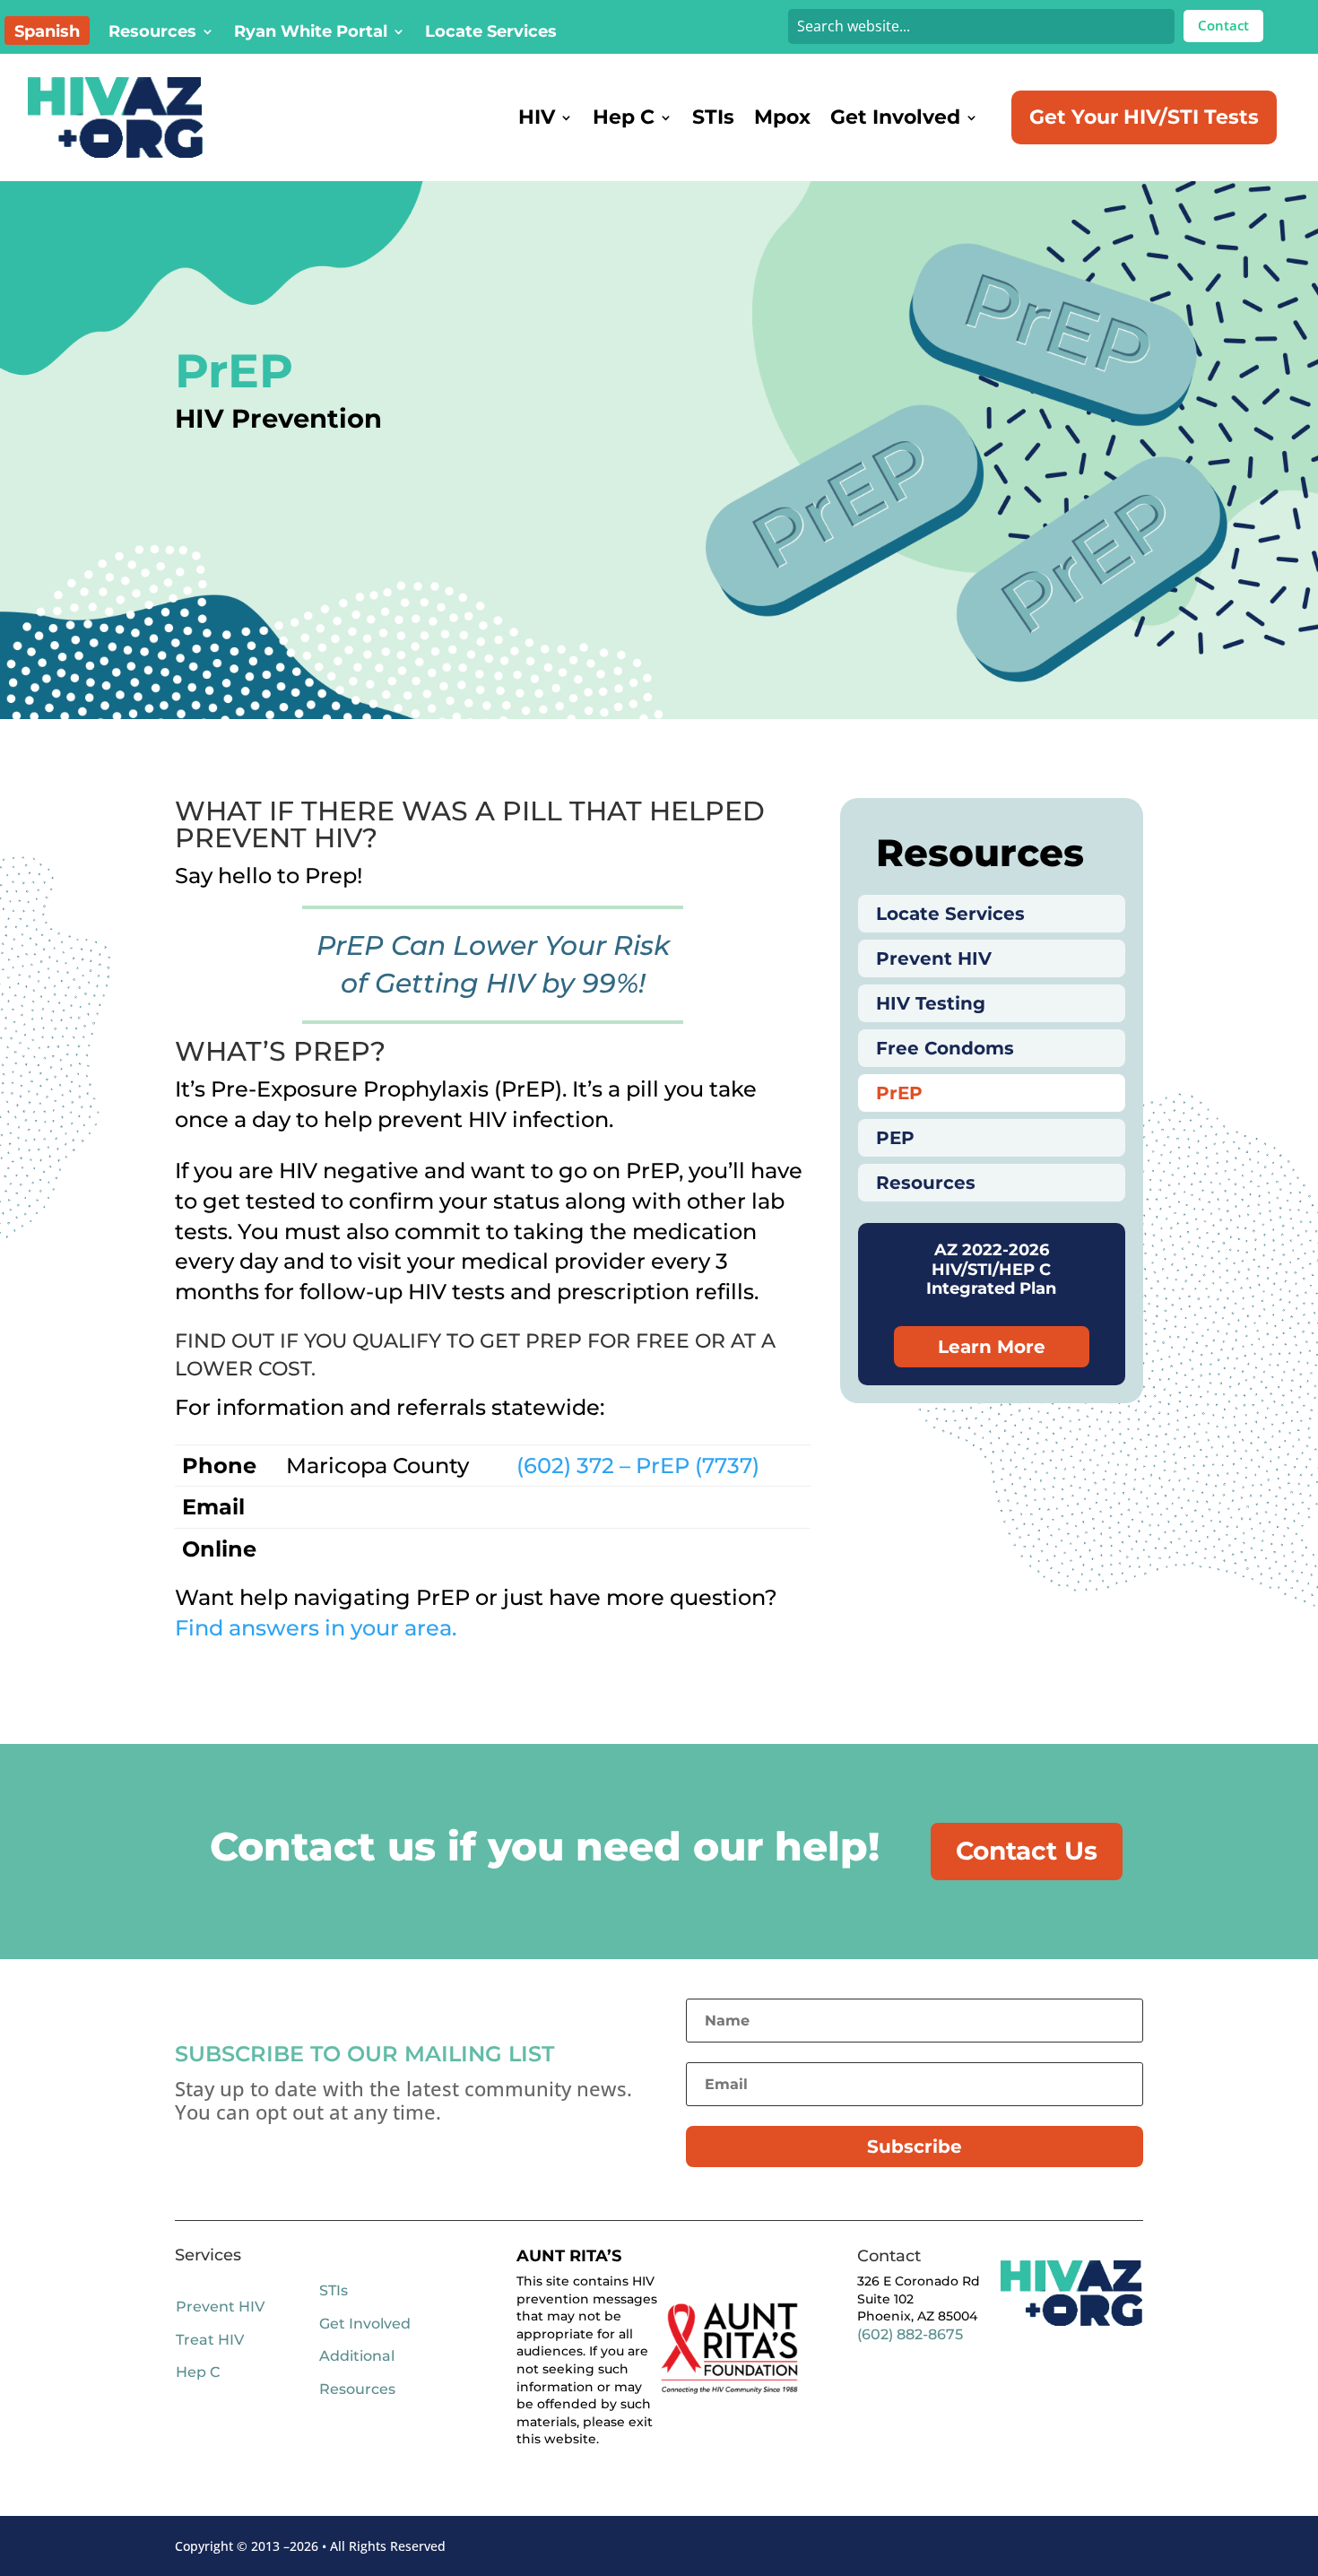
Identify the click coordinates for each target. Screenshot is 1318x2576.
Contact (1223, 25)
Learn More (992, 1347)
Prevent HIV (934, 958)
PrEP (899, 1093)
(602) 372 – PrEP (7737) (638, 1466)
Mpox (782, 117)
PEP (895, 1138)
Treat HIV (210, 2340)
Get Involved (895, 117)
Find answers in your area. (316, 1628)
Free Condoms (945, 1048)
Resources (152, 33)
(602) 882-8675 (910, 2334)
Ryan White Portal (311, 33)
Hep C (624, 117)
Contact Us (1027, 1851)
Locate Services (491, 33)
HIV (537, 117)
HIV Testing (931, 1003)
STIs (713, 117)
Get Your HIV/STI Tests (1144, 117)
